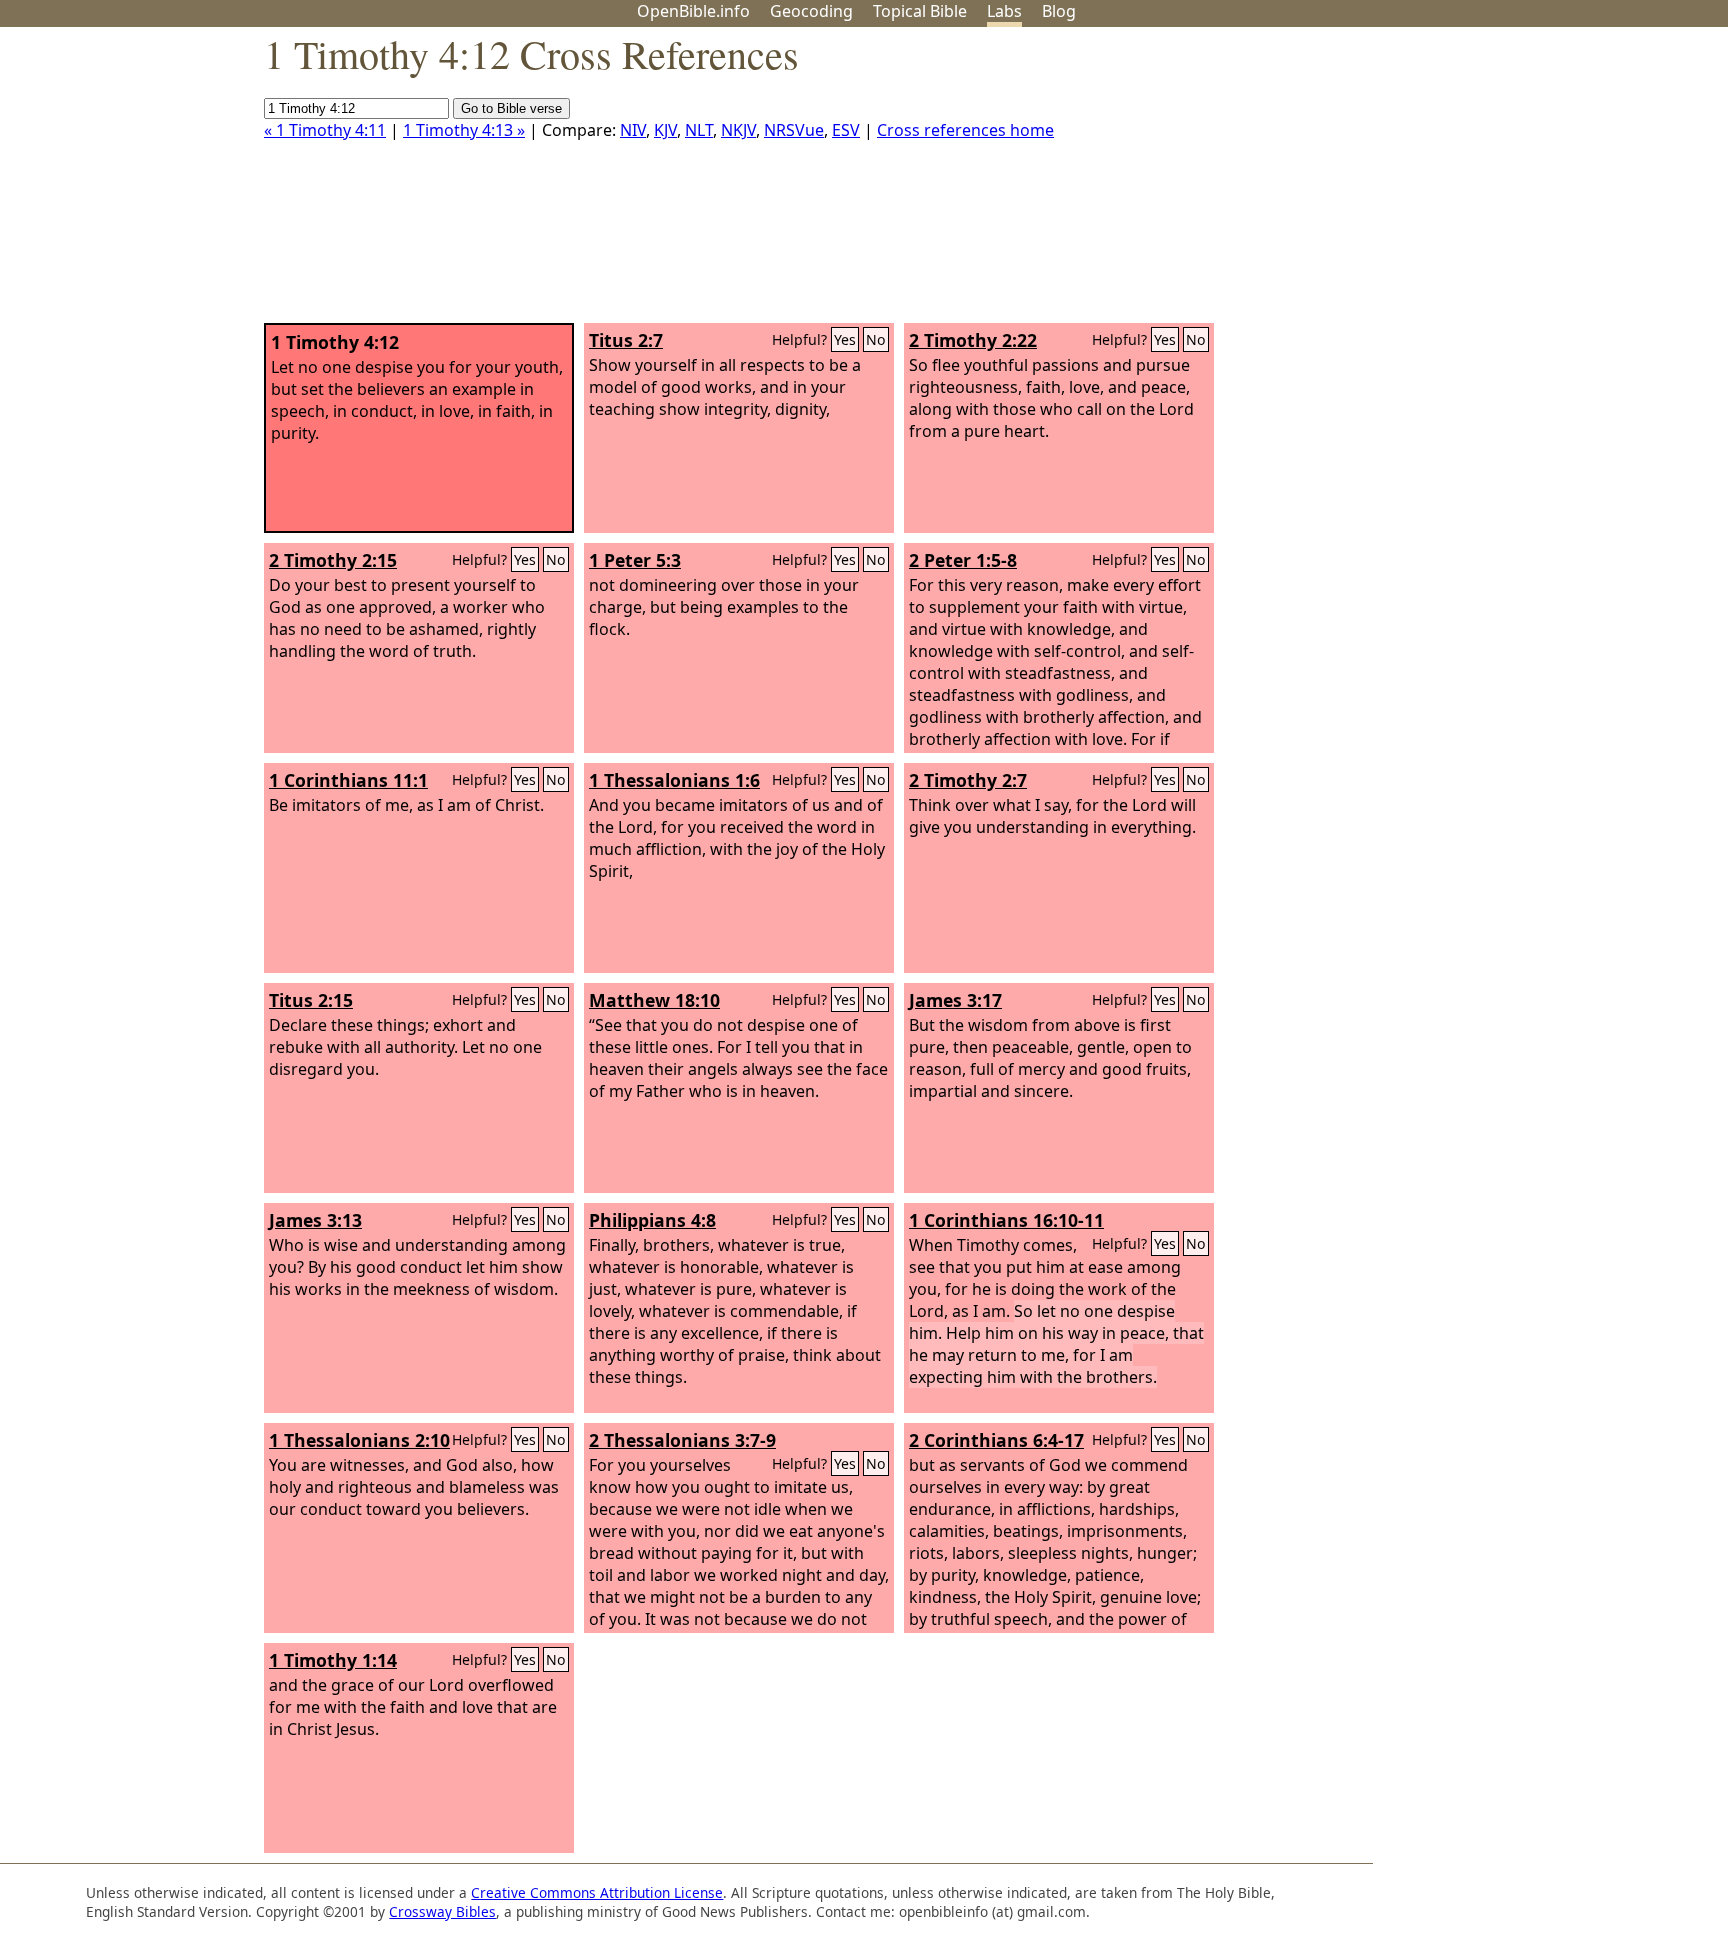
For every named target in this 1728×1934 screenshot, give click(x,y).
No (876, 339)
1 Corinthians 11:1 (348, 780)
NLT (699, 130)
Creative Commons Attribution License (597, 1892)
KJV (665, 130)
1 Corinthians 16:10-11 (1006, 1220)
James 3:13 (315, 1220)
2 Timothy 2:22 (973, 340)
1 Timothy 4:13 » (464, 130)
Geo (811, 11)
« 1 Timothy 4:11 (325, 130)
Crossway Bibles (442, 1911)
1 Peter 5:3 (635, 560)
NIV (633, 130)
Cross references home (965, 130)
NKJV (738, 130)
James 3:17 (955, 1000)
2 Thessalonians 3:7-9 (682, 1440)
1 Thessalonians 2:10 (359, 1440)
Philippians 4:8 (652, 1220)
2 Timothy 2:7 (968, 780)
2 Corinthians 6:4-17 (996, 1440)
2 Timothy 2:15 (333, 560)
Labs (1004, 11)
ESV (846, 130)
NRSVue (794, 130)
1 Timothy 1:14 (333, 1660)
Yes (845, 339)
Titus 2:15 (311, 1000)
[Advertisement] (1526, 183)
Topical (920, 11)
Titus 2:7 (626, 340)
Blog (1059, 11)
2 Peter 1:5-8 (963, 560)
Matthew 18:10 (654, 1000)
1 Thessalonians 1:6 (674, 780)
